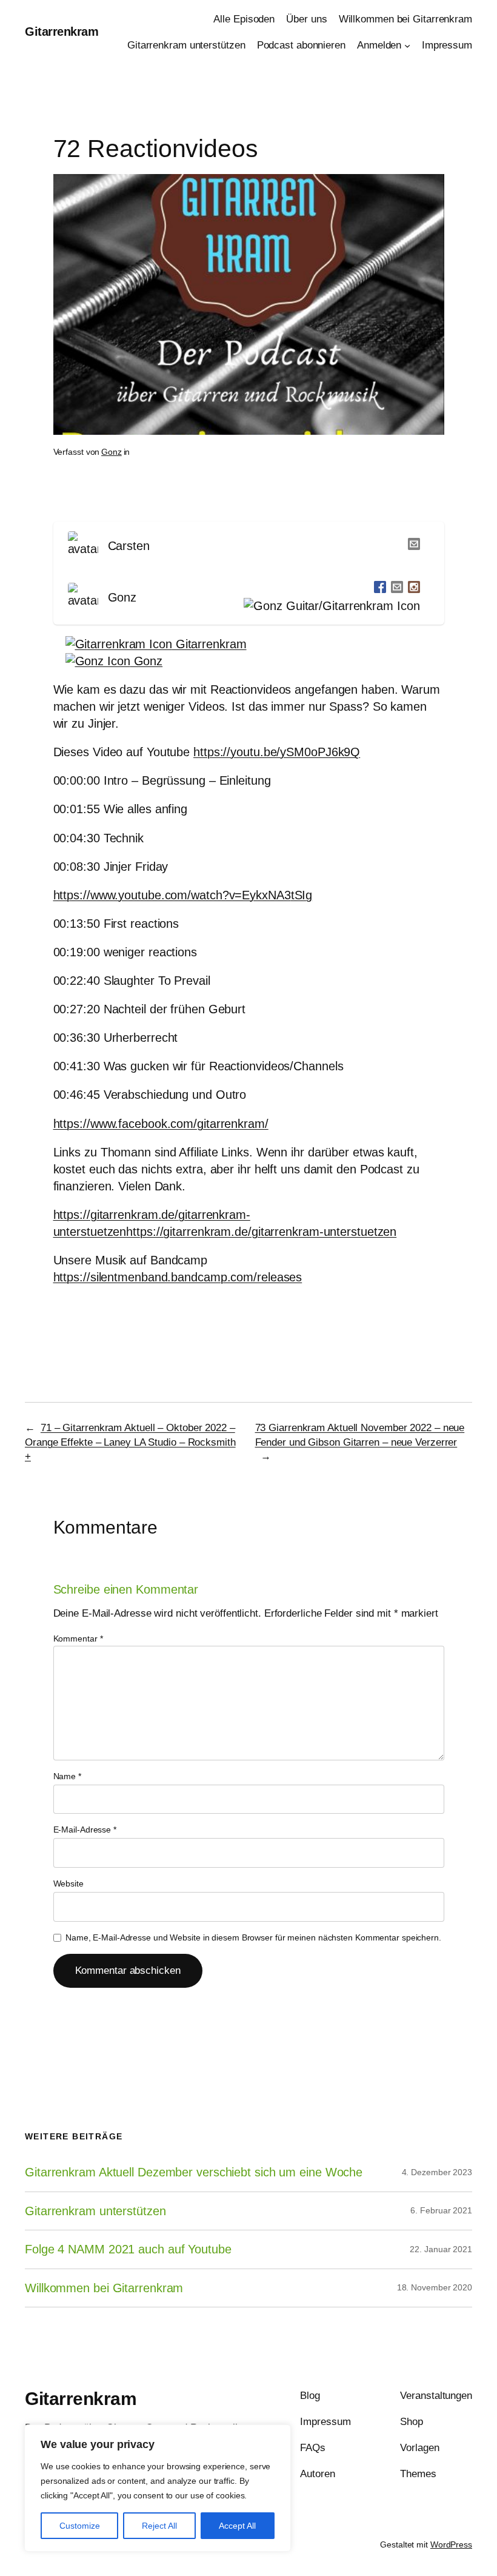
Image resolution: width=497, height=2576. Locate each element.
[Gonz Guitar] (378, 589)
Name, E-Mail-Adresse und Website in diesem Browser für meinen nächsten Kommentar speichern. (253, 1937)
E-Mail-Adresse (85, 1830)
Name (67, 1776)
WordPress (451, 2544)
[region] (158, 2488)
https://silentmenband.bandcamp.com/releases (178, 1277)
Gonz (112, 452)
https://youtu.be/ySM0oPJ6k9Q (277, 752)
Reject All (159, 2526)
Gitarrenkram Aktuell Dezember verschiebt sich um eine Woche (194, 2172)
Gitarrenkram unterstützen (95, 2211)
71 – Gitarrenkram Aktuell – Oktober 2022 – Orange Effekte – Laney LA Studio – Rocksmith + (130, 1442)
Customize (80, 2526)
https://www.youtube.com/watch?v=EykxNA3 (172, 895)
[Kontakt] (412, 546)
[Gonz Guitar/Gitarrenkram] (329, 606)
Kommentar (78, 1639)
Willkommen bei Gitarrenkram (104, 2288)
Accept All (237, 2526)
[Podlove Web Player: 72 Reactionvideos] (249, 503)
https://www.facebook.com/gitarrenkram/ (161, 1124)
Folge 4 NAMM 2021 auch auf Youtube (128, 2249)
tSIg (302, 895)
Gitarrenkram (62, 32)
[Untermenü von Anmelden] (407, 45)
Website (68, 1883)
